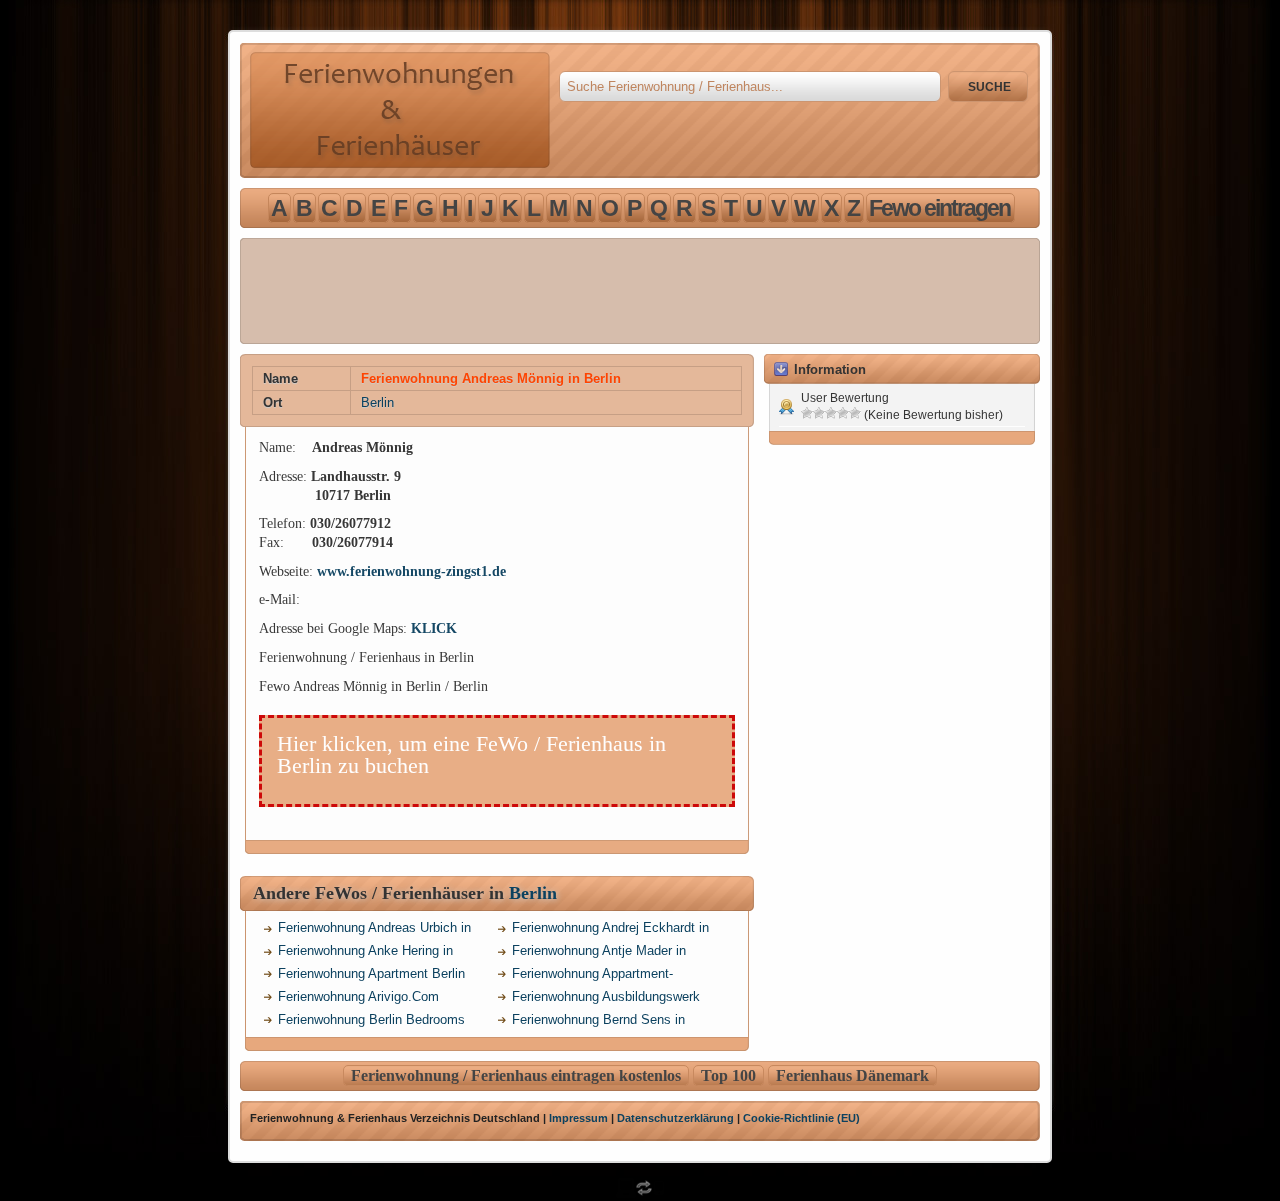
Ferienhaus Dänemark (852, 1075)
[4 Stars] (843, 413)
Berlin (377, 402)
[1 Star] (807, 413)
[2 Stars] (819, 413)
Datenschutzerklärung (675, 1118)
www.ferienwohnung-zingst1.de (411, 571)
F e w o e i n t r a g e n (938, 208)
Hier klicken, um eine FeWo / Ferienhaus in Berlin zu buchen (471, 754)
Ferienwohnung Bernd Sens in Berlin (598, 1022)
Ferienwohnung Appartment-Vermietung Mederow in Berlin (598, 976)
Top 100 (728, 1075)
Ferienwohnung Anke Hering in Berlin (365, 953)
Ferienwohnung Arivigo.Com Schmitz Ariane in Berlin (358, 999)
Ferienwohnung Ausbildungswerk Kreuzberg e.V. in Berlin (606, 999)
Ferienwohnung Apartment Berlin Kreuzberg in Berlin (371, 976)
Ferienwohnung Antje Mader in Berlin (599, 953)
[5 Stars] (855, 413)
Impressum (578, 1118)
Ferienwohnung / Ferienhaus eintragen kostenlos (516, 1075)
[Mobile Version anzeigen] (640, 1192)
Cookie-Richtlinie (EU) (801, 1118)
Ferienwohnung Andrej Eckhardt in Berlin (610, 930)
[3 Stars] (831, 413)
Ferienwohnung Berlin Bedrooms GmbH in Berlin (371, 1022)
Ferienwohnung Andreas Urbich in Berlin (374, 930)
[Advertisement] (640, 291)
